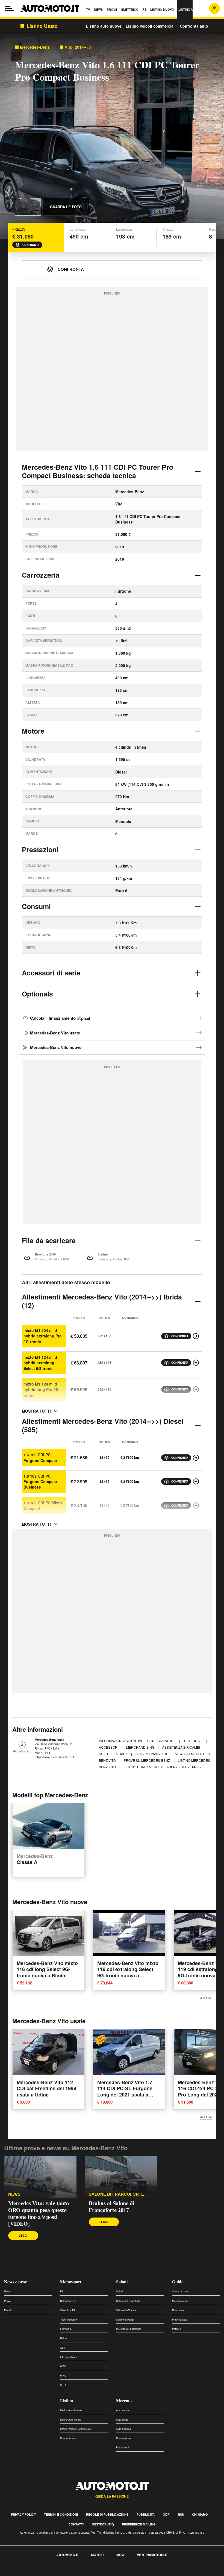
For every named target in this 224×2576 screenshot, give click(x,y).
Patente (176, 2329)
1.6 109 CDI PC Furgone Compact (40, 1457)
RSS (181, 2514)
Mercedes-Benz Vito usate (55, 1033)
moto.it (98, 2555)
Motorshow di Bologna (129, 2329)
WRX (63, 2385)
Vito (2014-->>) (79, 47)
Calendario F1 (68, 2301)
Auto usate (122, 2420)
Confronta (31, 245)
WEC (63, 2366)
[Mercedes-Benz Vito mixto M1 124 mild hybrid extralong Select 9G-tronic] (196, 1363)
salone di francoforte (116, 2194)
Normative (178, 2310)
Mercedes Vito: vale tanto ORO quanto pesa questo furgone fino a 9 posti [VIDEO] (39, 2213)
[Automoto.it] (50, 8)
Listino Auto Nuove (71, 2410)
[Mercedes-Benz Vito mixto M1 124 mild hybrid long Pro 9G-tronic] (196, 1389)
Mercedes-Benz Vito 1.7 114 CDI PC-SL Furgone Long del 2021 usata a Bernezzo (125, 2092)
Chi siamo (200, 2514)
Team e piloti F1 (69, 2320)
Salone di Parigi (125, 2320)
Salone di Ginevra (126, 2310)
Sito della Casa (114, 1754)
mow (120, 2555)
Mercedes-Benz (35, 47)
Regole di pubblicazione (107, 2514)
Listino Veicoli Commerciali (75, 2429)
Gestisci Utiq (103, 2524)
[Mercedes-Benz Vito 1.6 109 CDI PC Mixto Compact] (196, 1505)
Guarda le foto (66, 207)
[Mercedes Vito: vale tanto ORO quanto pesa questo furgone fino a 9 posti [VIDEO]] (40, 2177)
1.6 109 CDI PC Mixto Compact (43, 1505)
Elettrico (9, 2310)
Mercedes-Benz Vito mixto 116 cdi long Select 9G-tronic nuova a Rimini (47, 1969)
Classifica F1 (68, 2310)
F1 (62, 2291)
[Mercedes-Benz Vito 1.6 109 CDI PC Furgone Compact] (196, 1458)
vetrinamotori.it (152, 2555)
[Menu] (10, 8)
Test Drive (194, 1741)
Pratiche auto (180, 2320)
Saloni (122, 2282)
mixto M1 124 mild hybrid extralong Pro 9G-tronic (43, 1336)
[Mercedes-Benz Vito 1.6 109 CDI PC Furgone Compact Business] (196, 1481)
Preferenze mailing (139, 2524)
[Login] (214, 8)
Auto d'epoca (123, 2429)
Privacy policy (23, 2514)
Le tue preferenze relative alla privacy (85, 2573)
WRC (63, 2376)
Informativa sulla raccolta (24, 2573)
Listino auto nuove (104, 26)
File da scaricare (49, 1240)
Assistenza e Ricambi (182, 1747)
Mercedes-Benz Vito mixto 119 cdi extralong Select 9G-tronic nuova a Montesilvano (128, 1972)
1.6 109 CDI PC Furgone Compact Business (40, 1482)
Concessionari (124, 2438)
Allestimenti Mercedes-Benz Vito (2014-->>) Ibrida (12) (102, 1301)
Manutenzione (180, 2301)
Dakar (64, 2338)
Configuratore (162, 1741)
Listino (67, 2400)
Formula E (66, 2329)
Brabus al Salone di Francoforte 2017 (112, 2207)
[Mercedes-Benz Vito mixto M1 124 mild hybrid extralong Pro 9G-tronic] (196, 1336)
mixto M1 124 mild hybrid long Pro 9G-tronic (42, 1390)
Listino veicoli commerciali (151, 26)
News (14, 2194)
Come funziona (181, 2291)
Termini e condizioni (61, 2514)
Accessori (109, 1747)
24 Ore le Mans (69, 2357)
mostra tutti (36, 1411)
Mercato (124, 2400)
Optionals (37, 994)
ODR (166, 2514)
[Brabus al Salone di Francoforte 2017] (121, 2177)
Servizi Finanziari (152, 1754)
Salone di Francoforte (128, 2301)
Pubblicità (146, 2514)
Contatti (76, 2524)
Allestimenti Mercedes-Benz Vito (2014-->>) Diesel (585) (103, 1425)
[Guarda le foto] (28, 207)
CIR (62, 2348)
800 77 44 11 (43, 1752)
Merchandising (141, 1747)
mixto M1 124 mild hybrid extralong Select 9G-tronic (40, 1363)
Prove (7, 2301)
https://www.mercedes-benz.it (54, 1757)
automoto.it (67, 2555)
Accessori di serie (51, 973)
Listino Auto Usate (71, 2420)
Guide (178, 2282)
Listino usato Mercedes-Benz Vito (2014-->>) (163, 1767)
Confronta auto (194, 26)
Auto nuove (123, 2410)
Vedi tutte (206, 1998)
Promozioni (122, 2447)
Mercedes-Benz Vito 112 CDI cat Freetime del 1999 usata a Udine (46, 2088)
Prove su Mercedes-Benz (147, 1760)
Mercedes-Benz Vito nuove (56, 1047)
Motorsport (71, 2282)
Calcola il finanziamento (53, 1018)
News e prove (16, 2282)
